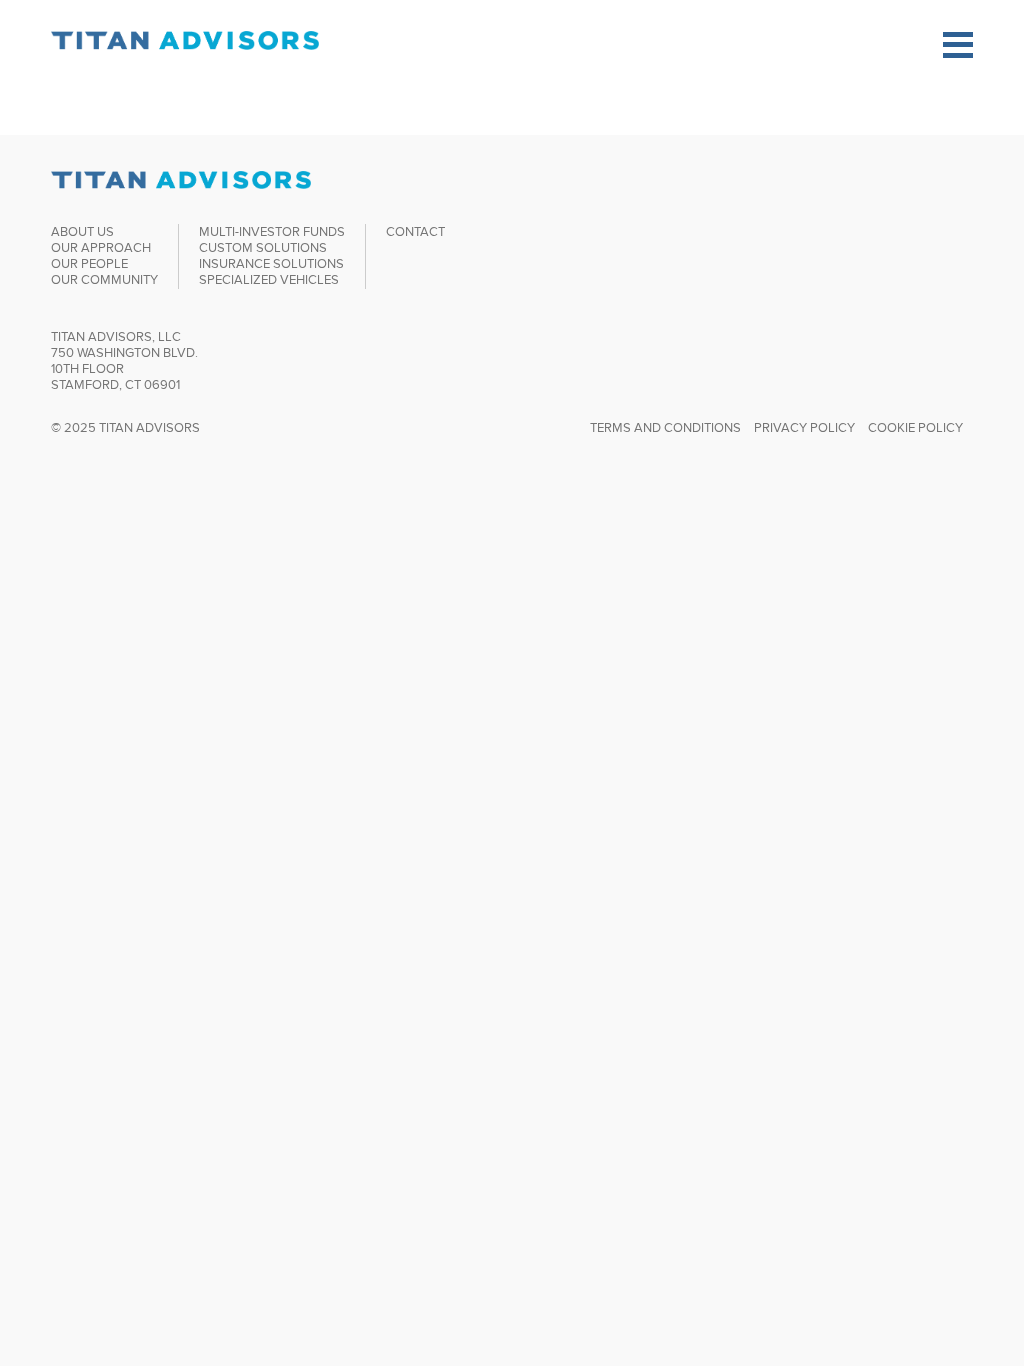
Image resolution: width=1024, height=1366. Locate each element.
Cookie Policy (915, 427)
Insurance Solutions (271, 263)
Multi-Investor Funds (272, 231)
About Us (82, 231)
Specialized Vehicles (269, 279)
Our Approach (101, 247)
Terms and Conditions (665, 427)
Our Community (104, 279)
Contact (415, 231)
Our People (89, 263)
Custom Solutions (263, 247)
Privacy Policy (804, 427)
